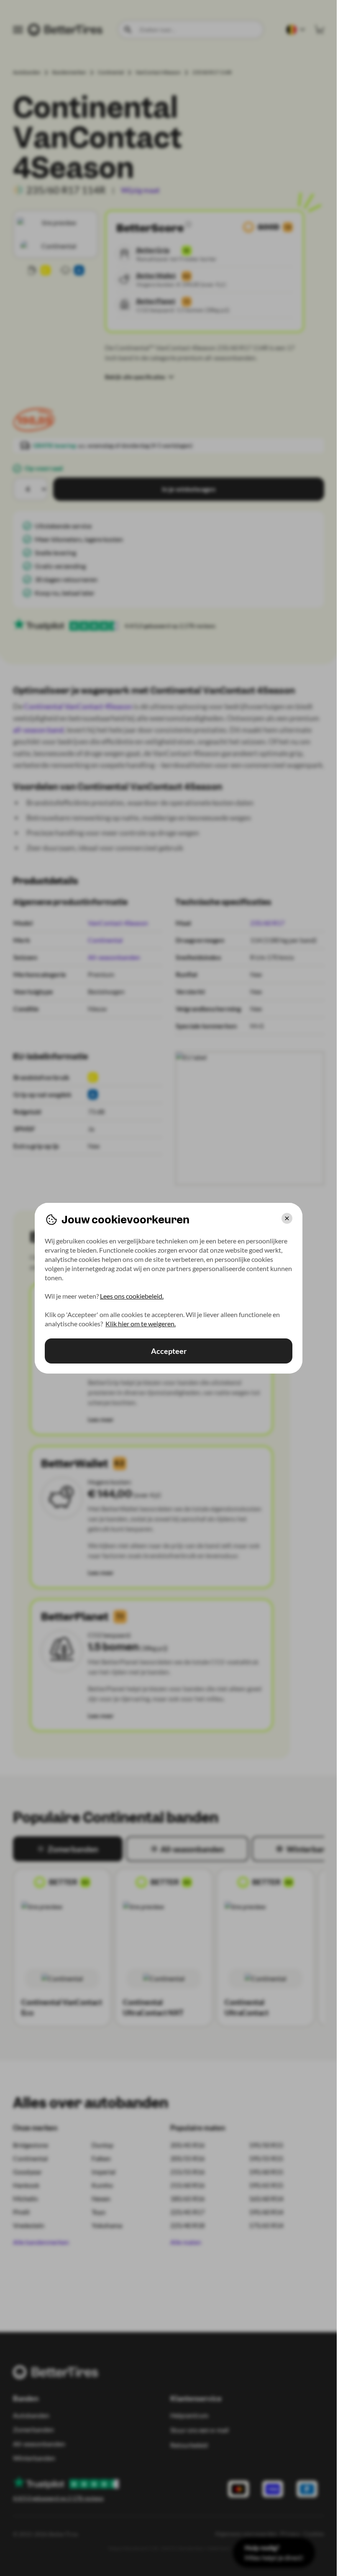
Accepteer (168, 1351)
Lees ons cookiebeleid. (132, 1296)
